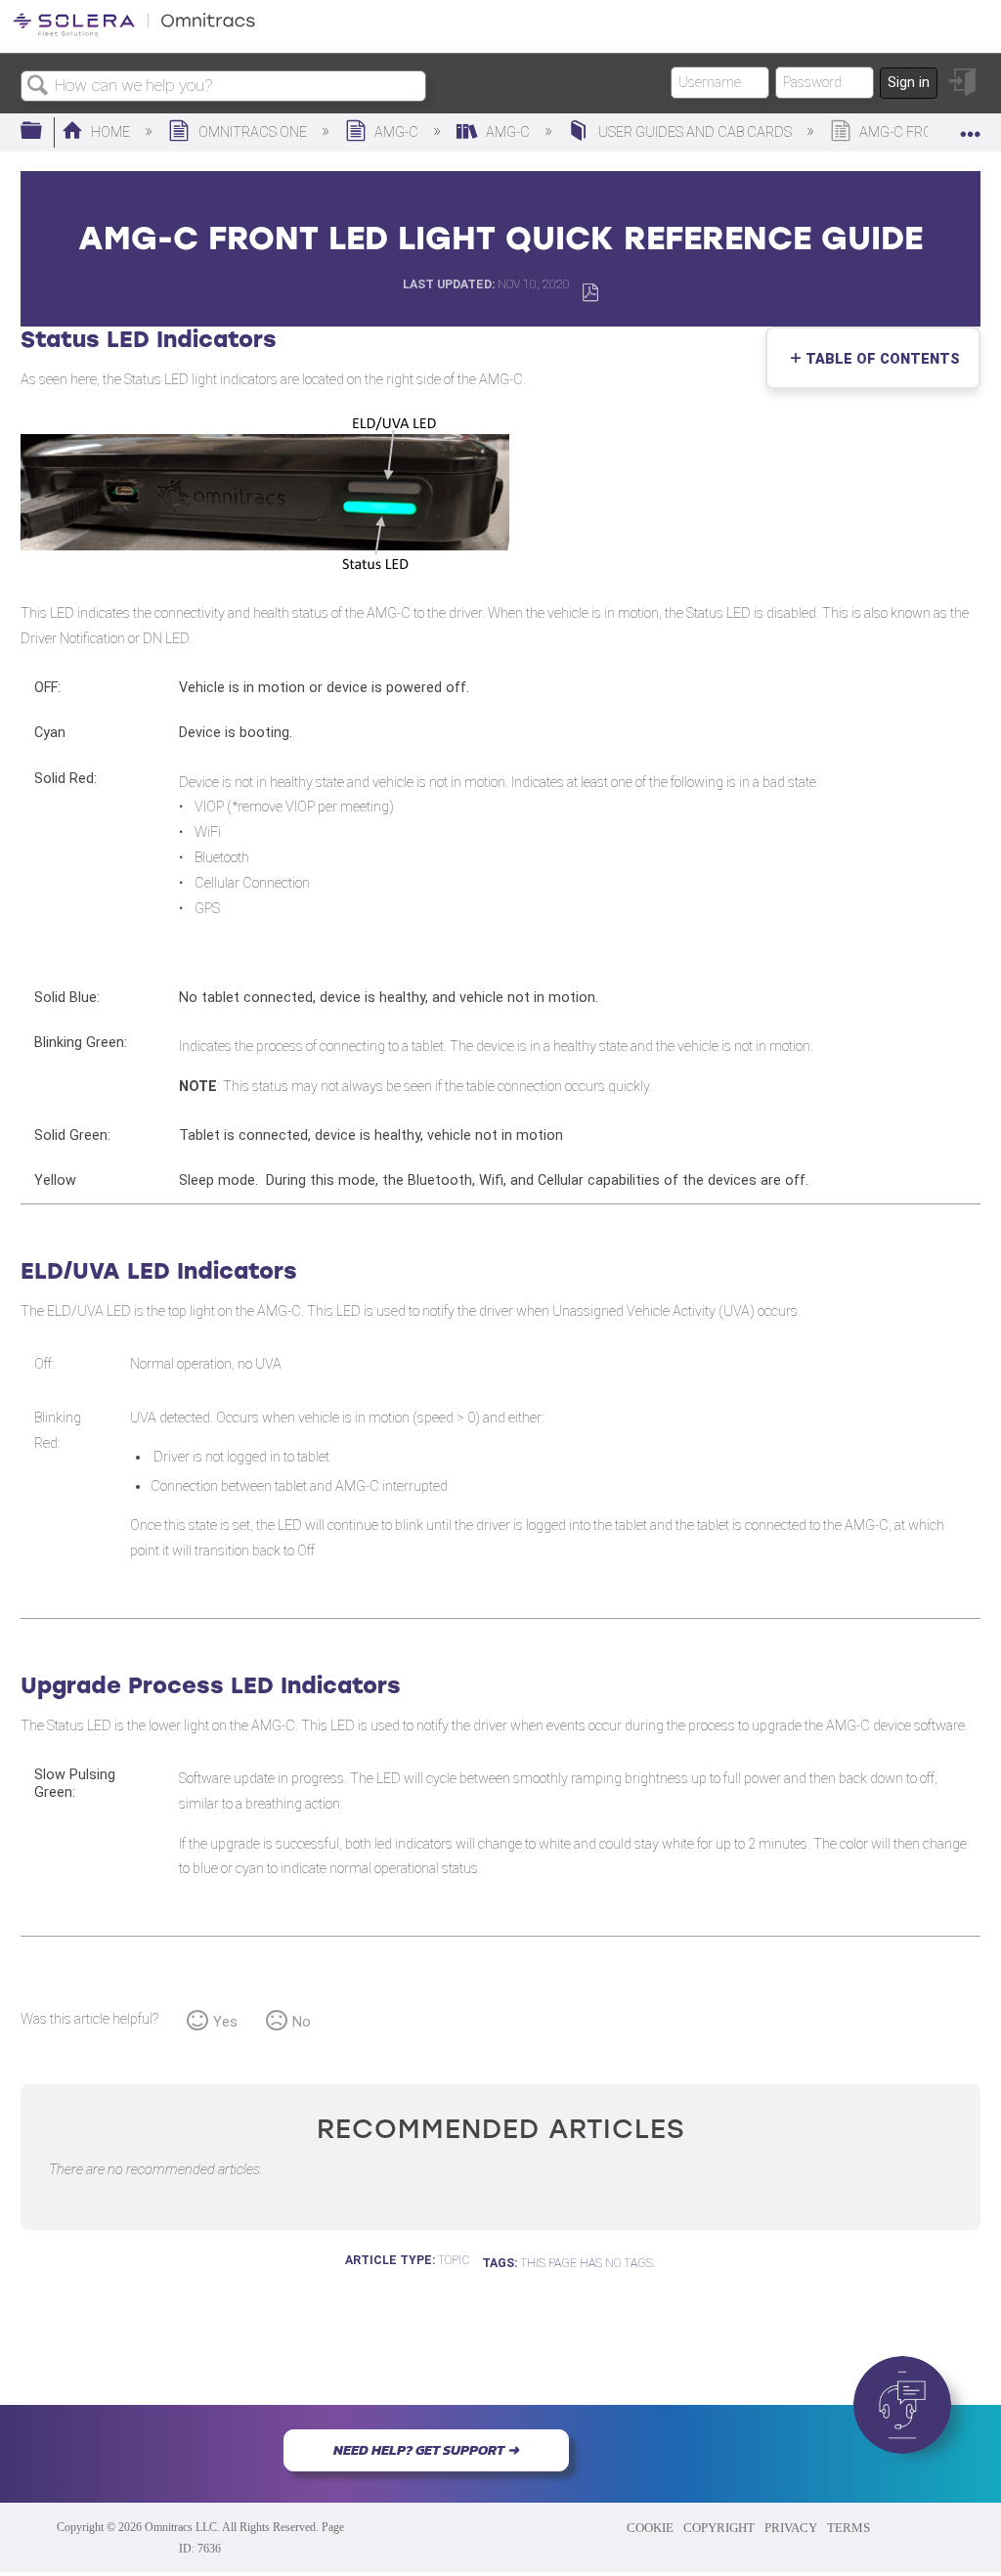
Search (38, 87)
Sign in (909, 83)
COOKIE (650, 2528)
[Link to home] (134, 33)
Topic (454, 2260)
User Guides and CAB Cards (695, 132)
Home (110, 132)
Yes (225, 2022)
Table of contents (878, 359)
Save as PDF (590, 293)
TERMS (849, 2528)
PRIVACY (791, 2528)
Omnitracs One (252, 132)
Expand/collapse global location (971, 126)
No (302, 2022)
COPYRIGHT (719, 2528)
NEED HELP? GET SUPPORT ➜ (426, 2450)
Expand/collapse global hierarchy (44, 131)
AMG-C (396, 132)
